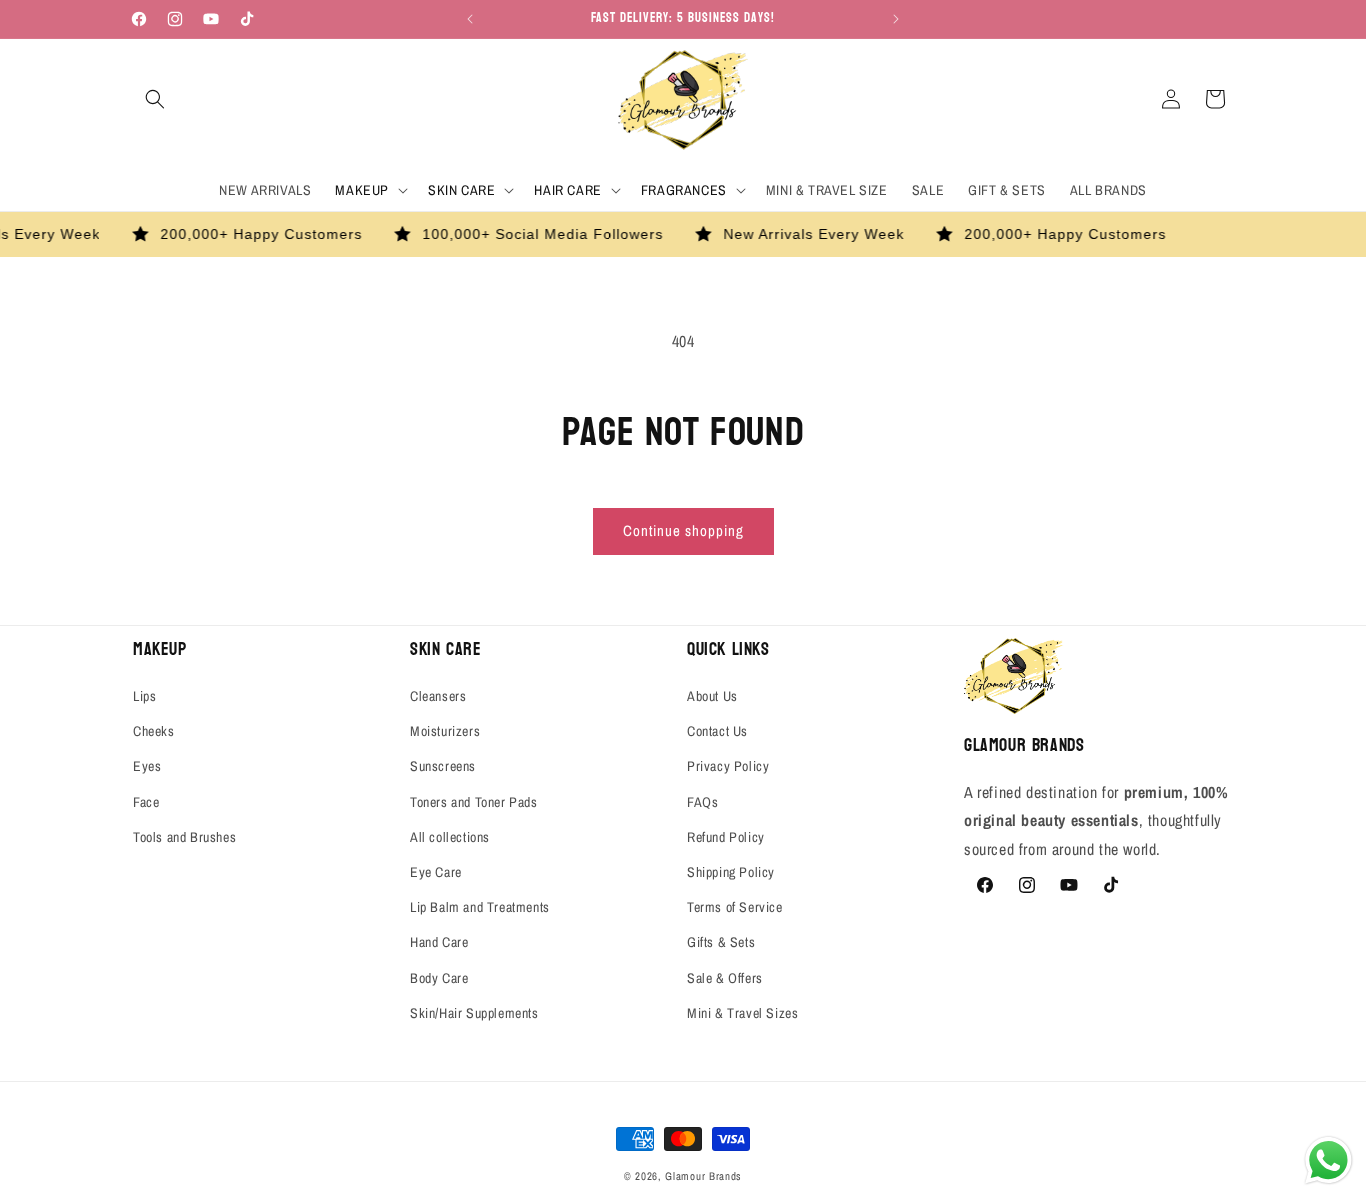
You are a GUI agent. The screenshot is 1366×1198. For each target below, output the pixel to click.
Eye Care (436, 872)
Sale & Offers (725, 978)
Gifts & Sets (721, 942)
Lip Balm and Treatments (480, 907)
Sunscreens (443, 766)
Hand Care (439, 942)
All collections (450, 837)
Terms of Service (735, 907)
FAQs (702, 802)
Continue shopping (683, 530)
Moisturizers (445, 731)
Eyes (147, 766)
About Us (712, 696)
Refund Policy (726, 837)
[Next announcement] (896, 19)
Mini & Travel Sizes (742, 1013)
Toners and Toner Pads (474, 802)
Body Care (439, 978)
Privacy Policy (728, 766)
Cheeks (154, 731)
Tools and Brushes (184, 837)
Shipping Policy (731, 872)
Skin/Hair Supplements (474, 1013)
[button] (155, 99)
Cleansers (438, 696)
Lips (144, 696)
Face (146, 802)
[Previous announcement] (470, 19)
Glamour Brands (703, 1176)
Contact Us (717, 731)
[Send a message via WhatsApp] (1328, 1160)
